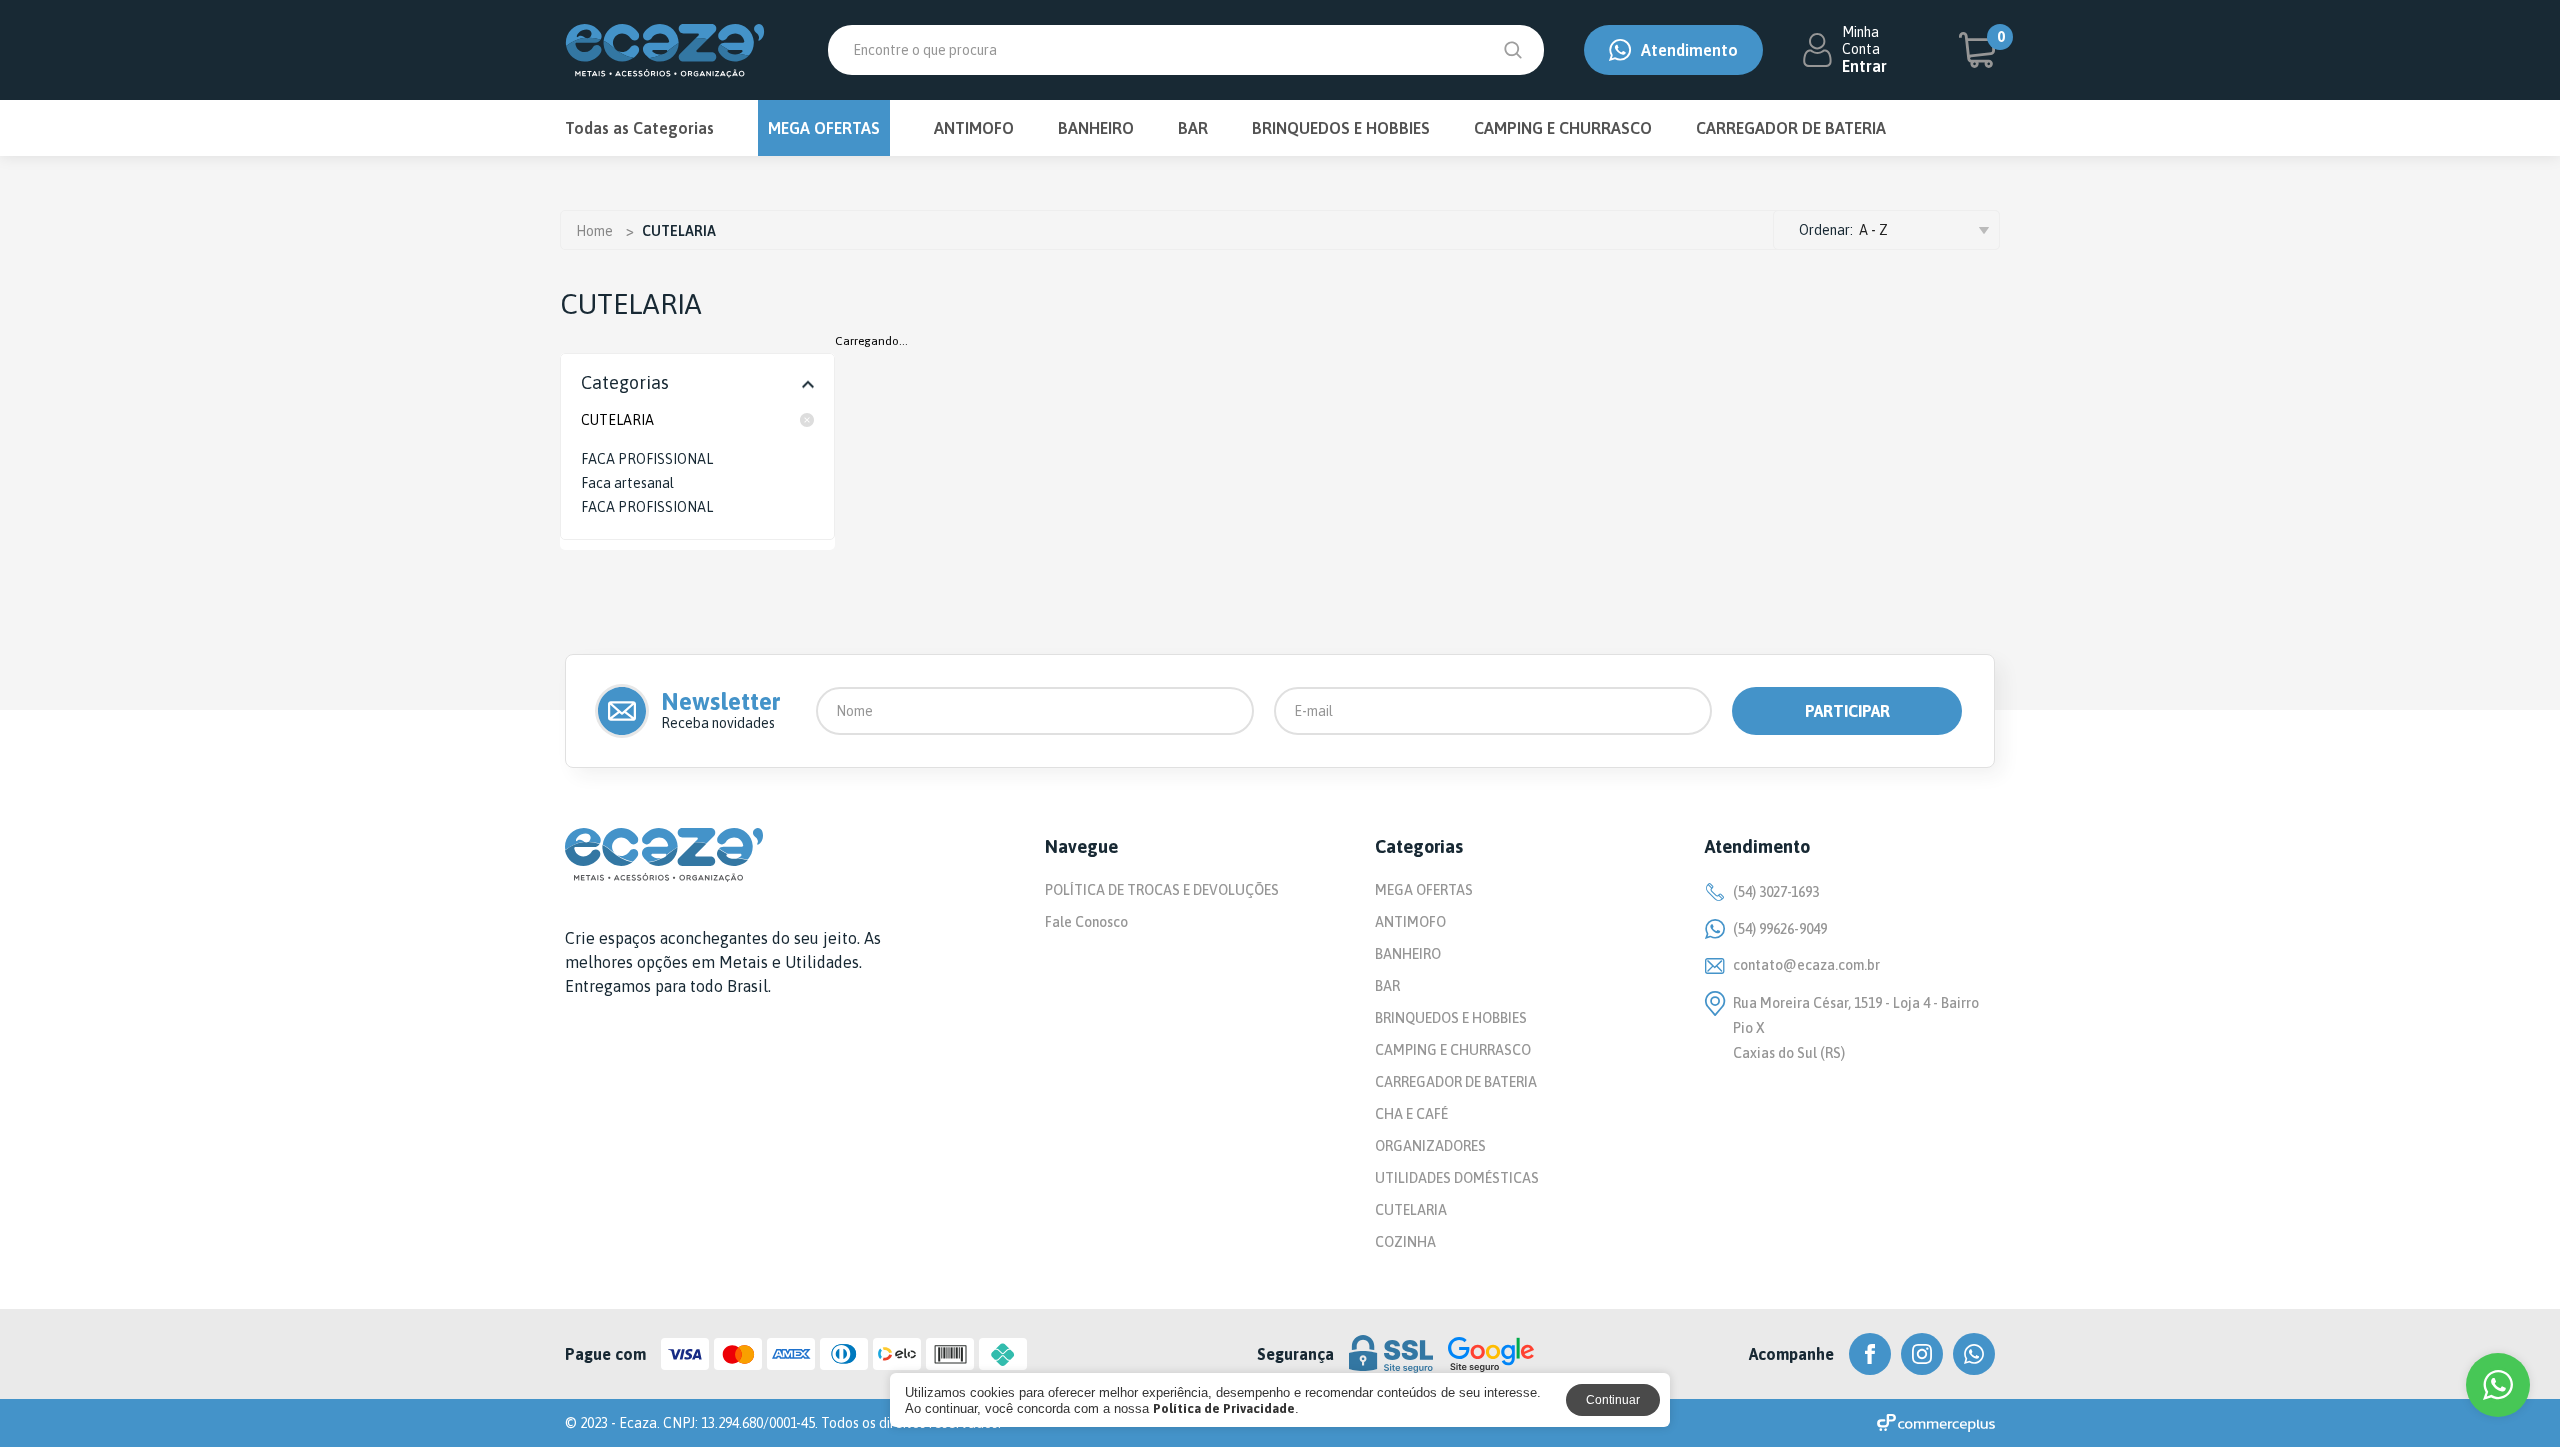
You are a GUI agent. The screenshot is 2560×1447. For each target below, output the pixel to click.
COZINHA (1405, 1242)
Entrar (1864, 66)
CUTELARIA (617, 420)
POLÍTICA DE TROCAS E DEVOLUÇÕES (1162, 890)
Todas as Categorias (639, 128)
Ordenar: (1826, 230)
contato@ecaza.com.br (1806, 965)
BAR (1193, 128)
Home (594, 231)
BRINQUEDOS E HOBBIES (1341, 128)
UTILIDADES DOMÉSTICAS (1457, 1178)
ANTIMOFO (974, 128)
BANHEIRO (1096, 128)
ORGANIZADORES (1430, 1146)
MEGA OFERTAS (824, 128)
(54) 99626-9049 (1780, 929)
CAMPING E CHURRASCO (1563, 128)
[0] (1977, 50)
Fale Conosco (1086, 922)
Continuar (1613, 1400)
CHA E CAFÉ (1411, 1114)
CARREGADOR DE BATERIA (1791, 128)
